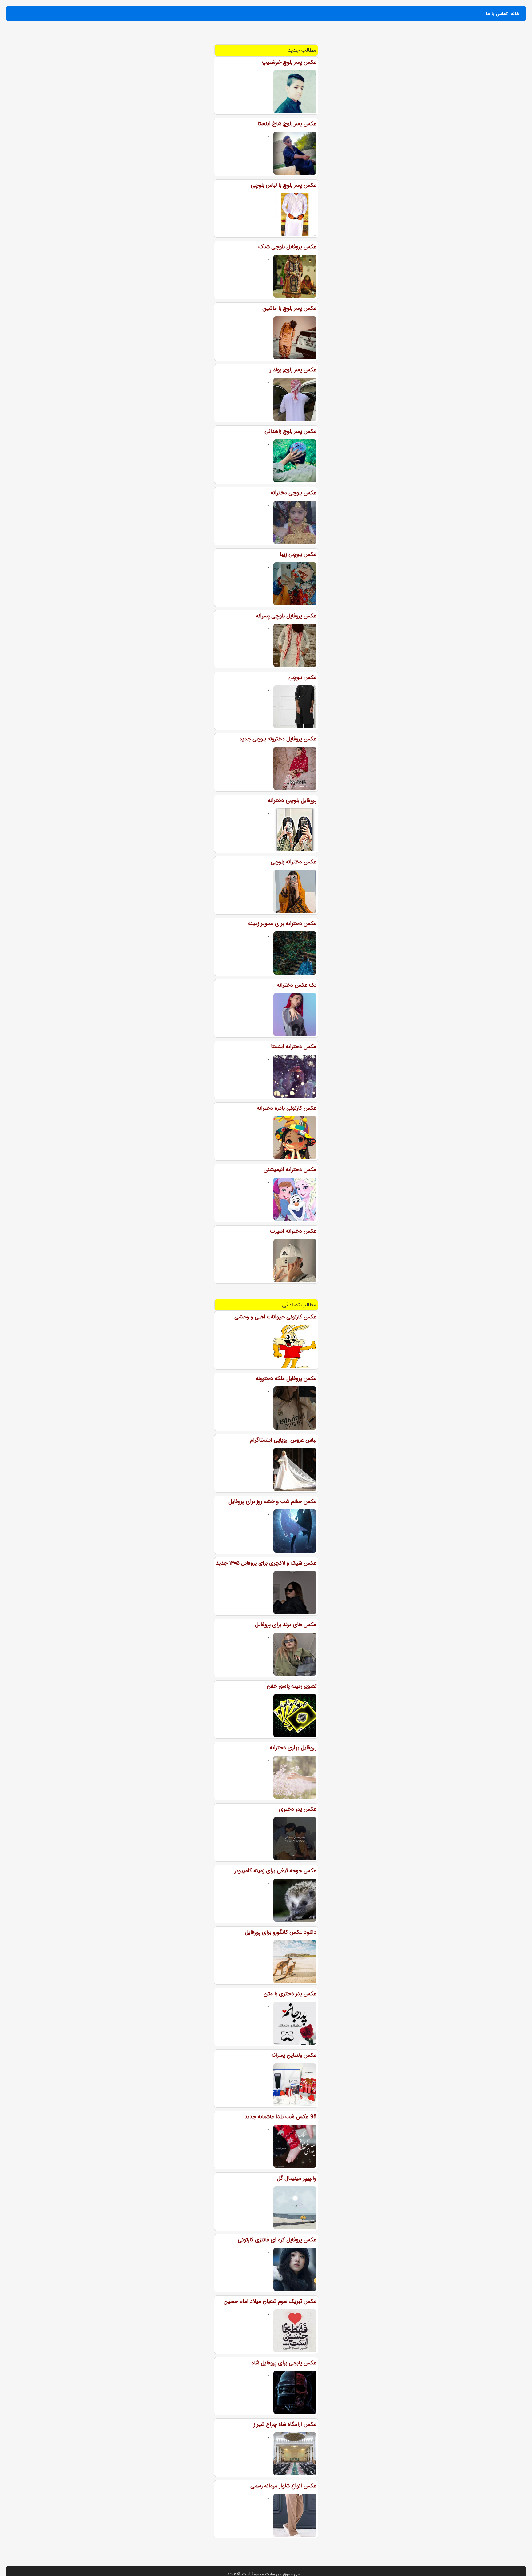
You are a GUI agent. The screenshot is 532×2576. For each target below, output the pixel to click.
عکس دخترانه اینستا (294, 1047)
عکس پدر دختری (298, 1809)
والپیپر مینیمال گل (297, 2178)
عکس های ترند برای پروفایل (286, 1625)
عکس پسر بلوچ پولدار (293, 370)
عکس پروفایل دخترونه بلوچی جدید (278, 739)
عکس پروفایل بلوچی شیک (287, 247)
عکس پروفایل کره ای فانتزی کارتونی (277, 2240)
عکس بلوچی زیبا (298, 554)
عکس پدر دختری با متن (290, 1994)
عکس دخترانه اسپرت (293, 1231)
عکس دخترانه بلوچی (294, 862)
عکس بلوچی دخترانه (294, 493)
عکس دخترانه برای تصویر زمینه (282, 923)
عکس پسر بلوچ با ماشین (289, 308)
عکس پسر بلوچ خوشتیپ (289, 62)
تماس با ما (497, 14)
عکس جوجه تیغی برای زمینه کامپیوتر (276, 1871)
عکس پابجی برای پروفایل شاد (284, 2363)
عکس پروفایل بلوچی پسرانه (286, 616)
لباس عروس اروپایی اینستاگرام (283, 1440)
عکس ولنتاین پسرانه (294, 2055)
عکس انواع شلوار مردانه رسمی (283, 2486)
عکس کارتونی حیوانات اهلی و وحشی (275, 1317)
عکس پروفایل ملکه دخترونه (286, 1378)
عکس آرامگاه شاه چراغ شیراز (285, 2424)
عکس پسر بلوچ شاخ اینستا (287, 124)
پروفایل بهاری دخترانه (293, 1748)
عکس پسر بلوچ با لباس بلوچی (284, 185)
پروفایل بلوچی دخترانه (292, 800)
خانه (515, 14)
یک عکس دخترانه (297, 985)
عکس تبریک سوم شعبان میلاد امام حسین (270, 2301)
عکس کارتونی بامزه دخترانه (287, 1108)
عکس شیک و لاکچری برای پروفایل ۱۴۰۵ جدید (266, 1563)
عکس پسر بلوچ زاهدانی (290, 431)
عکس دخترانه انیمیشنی (290, 1170)
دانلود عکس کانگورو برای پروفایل (281, 1932)
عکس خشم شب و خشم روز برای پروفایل (272, 1501)
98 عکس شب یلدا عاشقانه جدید (280, 2117)
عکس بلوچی (302, 677)
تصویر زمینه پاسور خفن (292, 1686)
